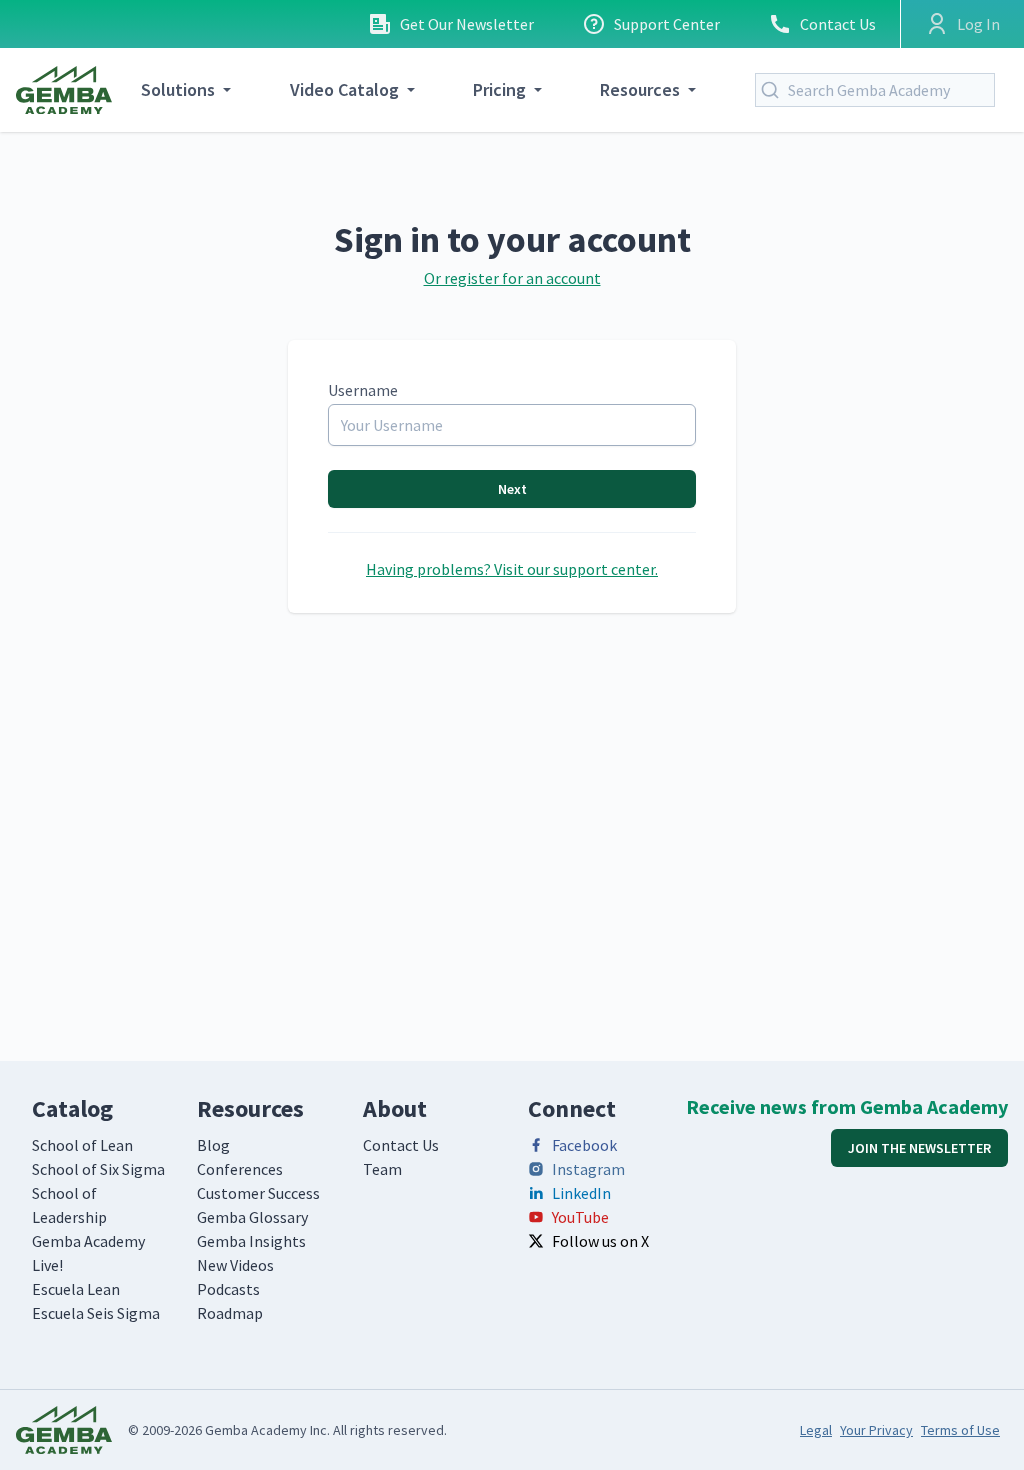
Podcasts (228, 1289)
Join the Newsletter (919, 1148)
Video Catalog (344, 89)
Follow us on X (600, 1241)
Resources (640, 89)
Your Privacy (876, 1430)
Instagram (588, 1169)
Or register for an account (512, 278)
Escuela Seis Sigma (96, 1313)
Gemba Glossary (252, 1217)
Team (382, 1169)
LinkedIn (581, 1193)
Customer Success (258, 1193)
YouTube (580, 1217)
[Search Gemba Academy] (774, 90)
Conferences (240, 1169)
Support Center (667, 24)
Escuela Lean (76, 1289)
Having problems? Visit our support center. (512, 569)
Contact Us (838, 24)
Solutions (178, 89)
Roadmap (230, 1313)
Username (363, 390)
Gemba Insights (251, 1241)
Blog (213, 1145)
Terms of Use (960, 1430)
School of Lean (82, 1145)
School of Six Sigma (98, 1169)
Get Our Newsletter (467, 24)
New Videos (235, 1265)
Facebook (584, 1145)
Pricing (499, 89)
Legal (816, 1430)
